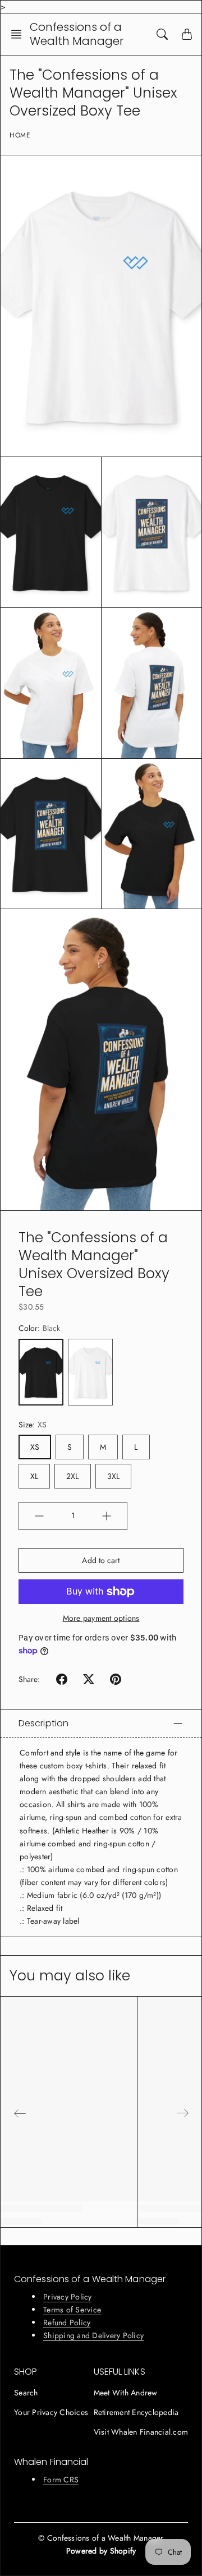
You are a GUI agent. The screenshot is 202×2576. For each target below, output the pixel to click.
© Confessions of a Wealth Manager (101, 2538)
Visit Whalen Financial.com (141, 2432)
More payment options (101, 1618)
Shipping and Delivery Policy (93, 2335)
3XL (113, 1476)
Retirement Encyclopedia (136, 2412)
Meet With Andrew (126, 2393)
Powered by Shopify (101, 2551)
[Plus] (107, 1516)
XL (34, 1476)
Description (43, 1723)
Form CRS (61, 2480)
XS (35, 1447)
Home (20, 135)
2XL (72, 1476)
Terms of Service (72, 2310)
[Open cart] (187, 34)
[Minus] (39, 1516)
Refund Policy (67, 2322)
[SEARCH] (162, 34)
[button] (20, 34)
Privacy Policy (68, 2297)
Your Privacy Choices (51, 2412)
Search (26, 2393)
